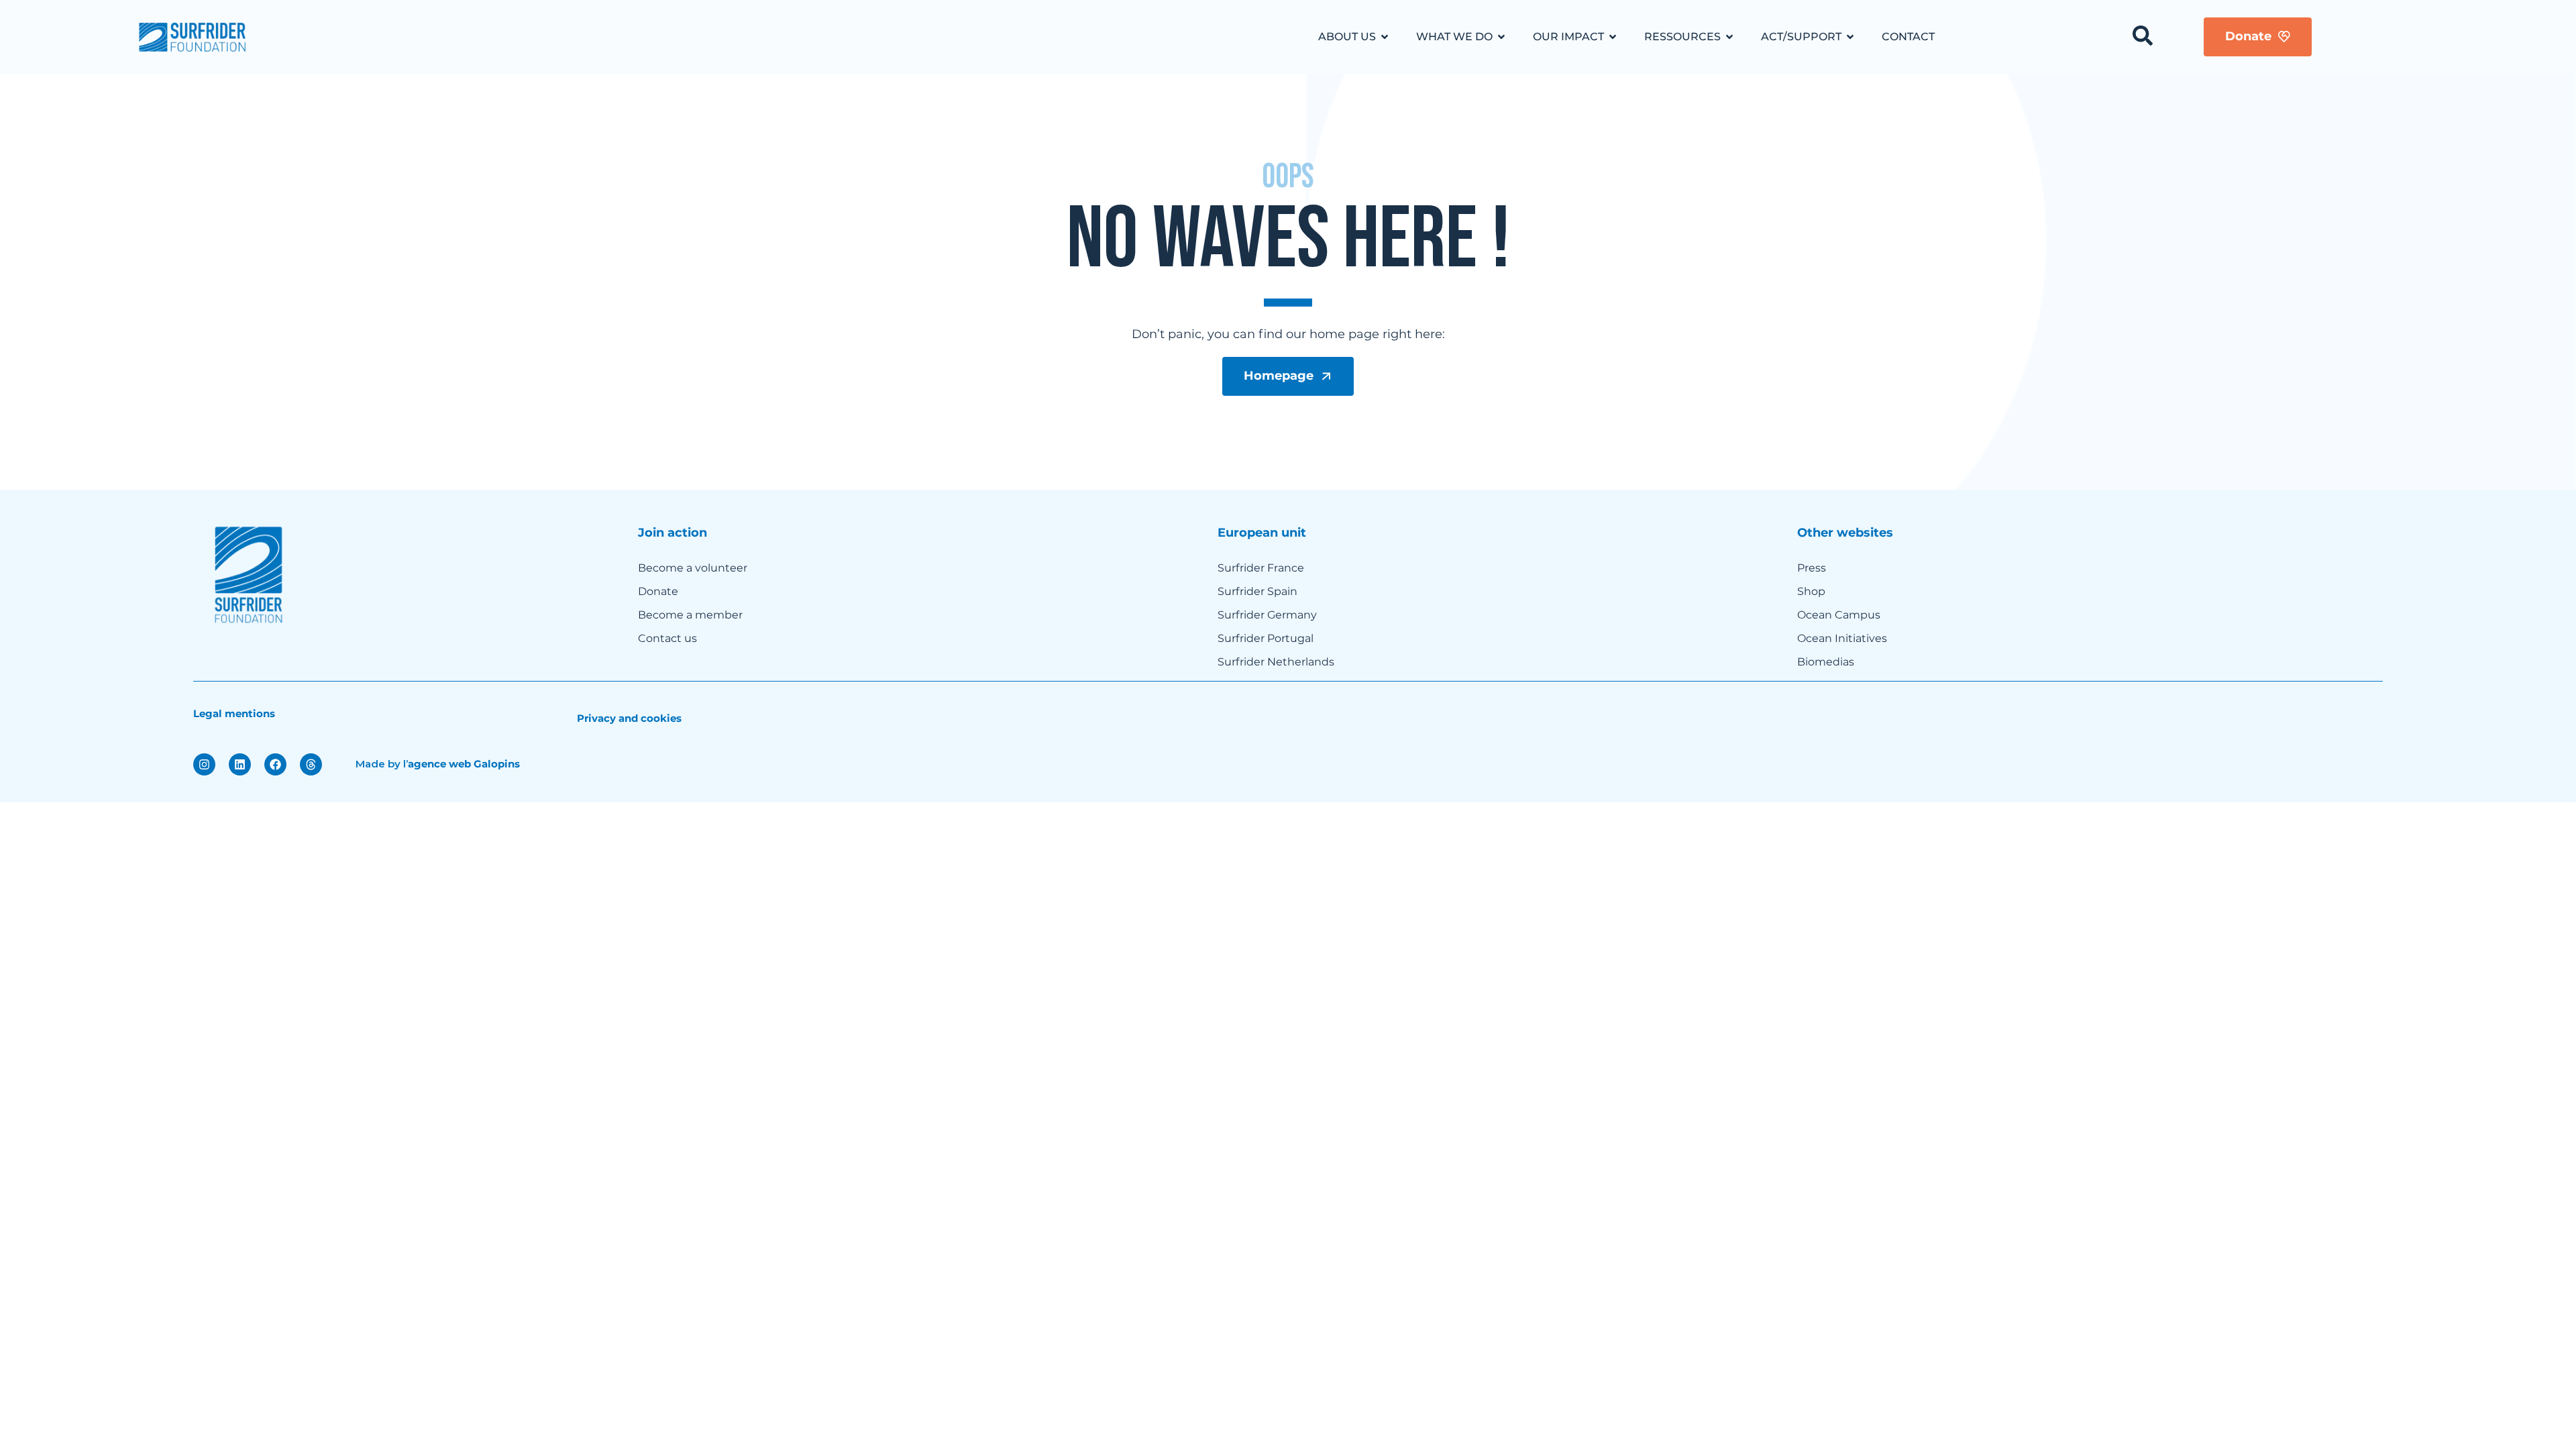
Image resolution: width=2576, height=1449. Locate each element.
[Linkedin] (240, 764)
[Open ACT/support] (1850, 37)
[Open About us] (1385, 37)
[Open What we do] (1501, 37)
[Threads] (311, 764)
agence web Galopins (464, 764)
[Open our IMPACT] (1613, 37)
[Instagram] (204, 764)
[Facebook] (275, 764)
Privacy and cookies (629, 718)
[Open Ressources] (1729, 37)
